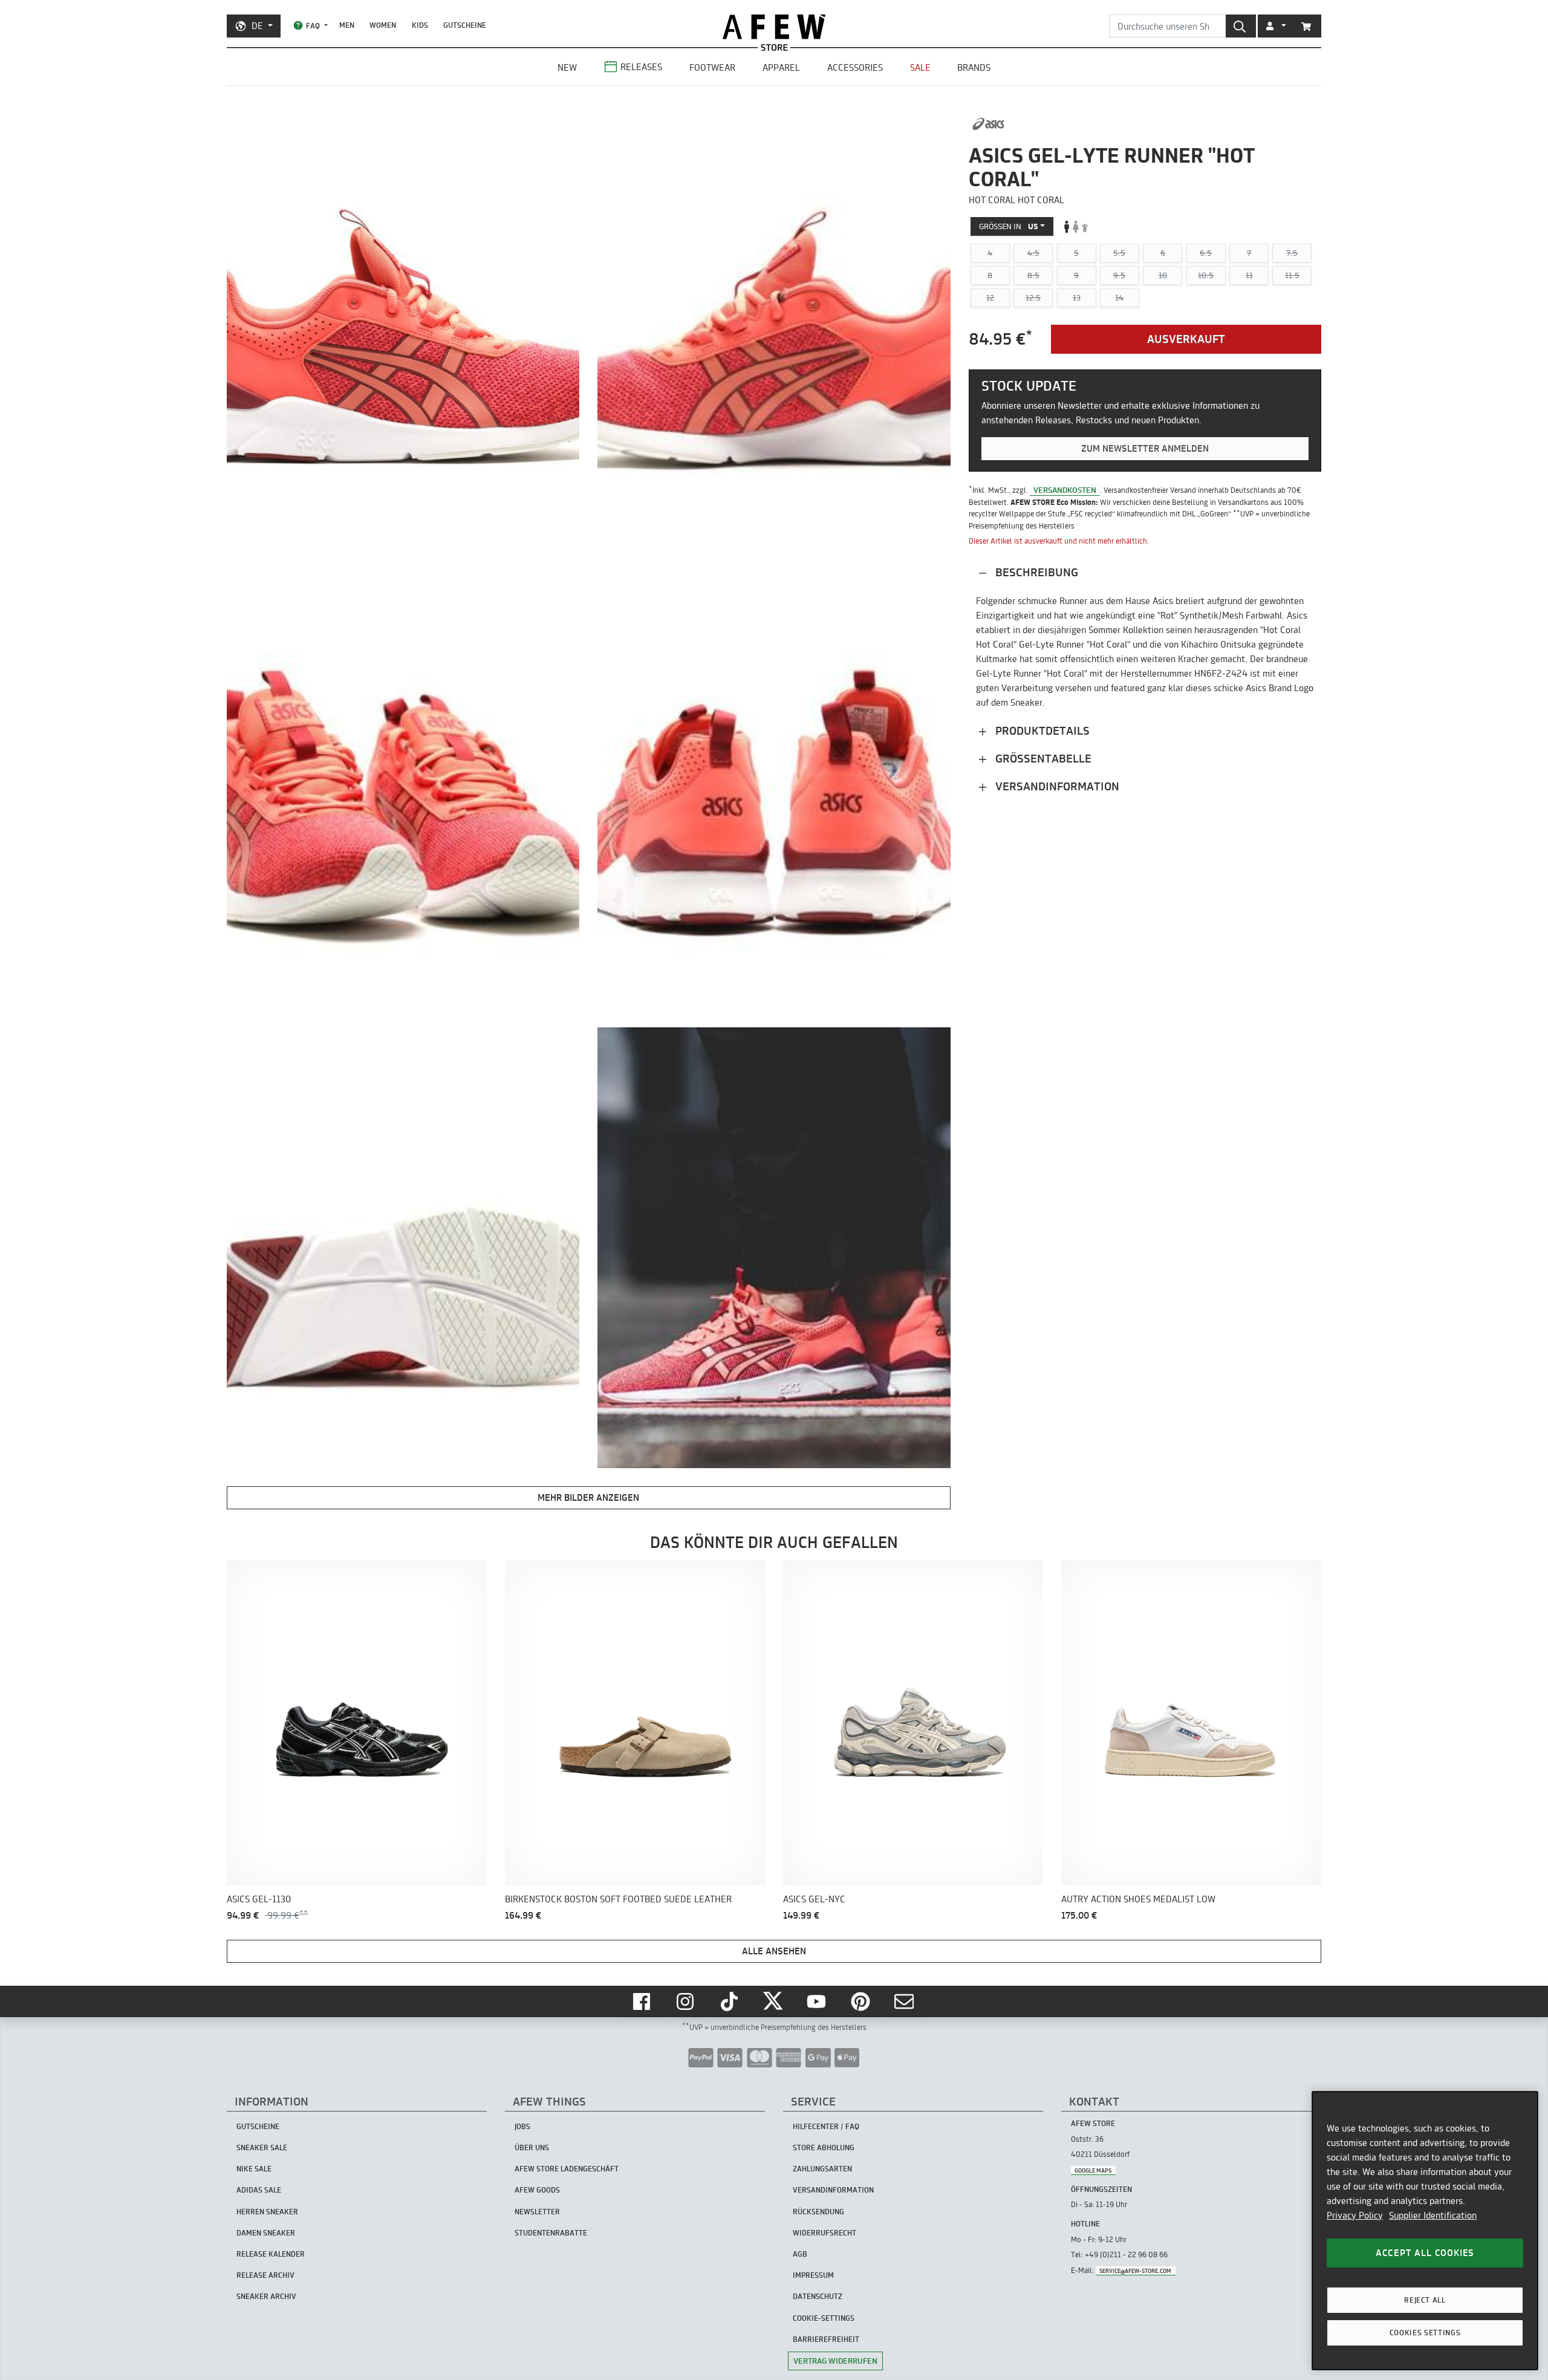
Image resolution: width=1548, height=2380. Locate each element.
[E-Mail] (905, 2001)
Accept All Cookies (1425, 2253)
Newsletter (537, 2212)
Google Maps (1093, 2170)
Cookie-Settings (824, 2318)
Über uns (532, 2148)
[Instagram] (686, 2001)
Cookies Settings (1425, 2333)
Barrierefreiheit (826, 2339)
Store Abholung (824, 2148)
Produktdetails (1041, 731)
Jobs (522, 2126)
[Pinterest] (862, 2001)
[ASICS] (988, 124)
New (567, 67)
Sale (920, 67)
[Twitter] (774, 2001)
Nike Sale (254, 2169)
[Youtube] (818, 2001)
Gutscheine (465, 25)
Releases (641, 67)
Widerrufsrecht (824, 2233)
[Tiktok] (730, 2001)
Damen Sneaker (266, 2233)
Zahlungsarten (822, 2169)
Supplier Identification (1433, 2215)
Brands (974, 67)
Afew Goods (537, 2190)
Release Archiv (265, 2275)
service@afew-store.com (1135, 2271)
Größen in (1009, 226)
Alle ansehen (774, 1951)
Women (383, 25)
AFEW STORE (774, 27)
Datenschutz (818, 2296)
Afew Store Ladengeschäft (567, 2169)
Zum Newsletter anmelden (1145, 448)
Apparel (781, 67)
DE (257, 26)
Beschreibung (1035, 572)
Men (347, 25)
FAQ (313, 26)
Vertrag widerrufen (835, 2361)
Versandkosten (1065, 490)
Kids (420, 25)
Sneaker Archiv (266, 2296)
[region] (1425, 2231)
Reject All (1425, 2300)
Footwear (712, 67)
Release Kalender (271, 2254)
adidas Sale (259, 2190)
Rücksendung (818, 2212)
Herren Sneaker (267, 2212)
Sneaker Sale (262, 2148)
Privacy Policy (1355, 2215)
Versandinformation (1056, 786)
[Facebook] (643, 2001)
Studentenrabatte (551, 2233)
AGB (800, 2254)
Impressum (813, 2275)
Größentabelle (1042, 759)
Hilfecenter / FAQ (826, 2126)
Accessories (855, 67)
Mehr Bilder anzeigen (588, 1497)
